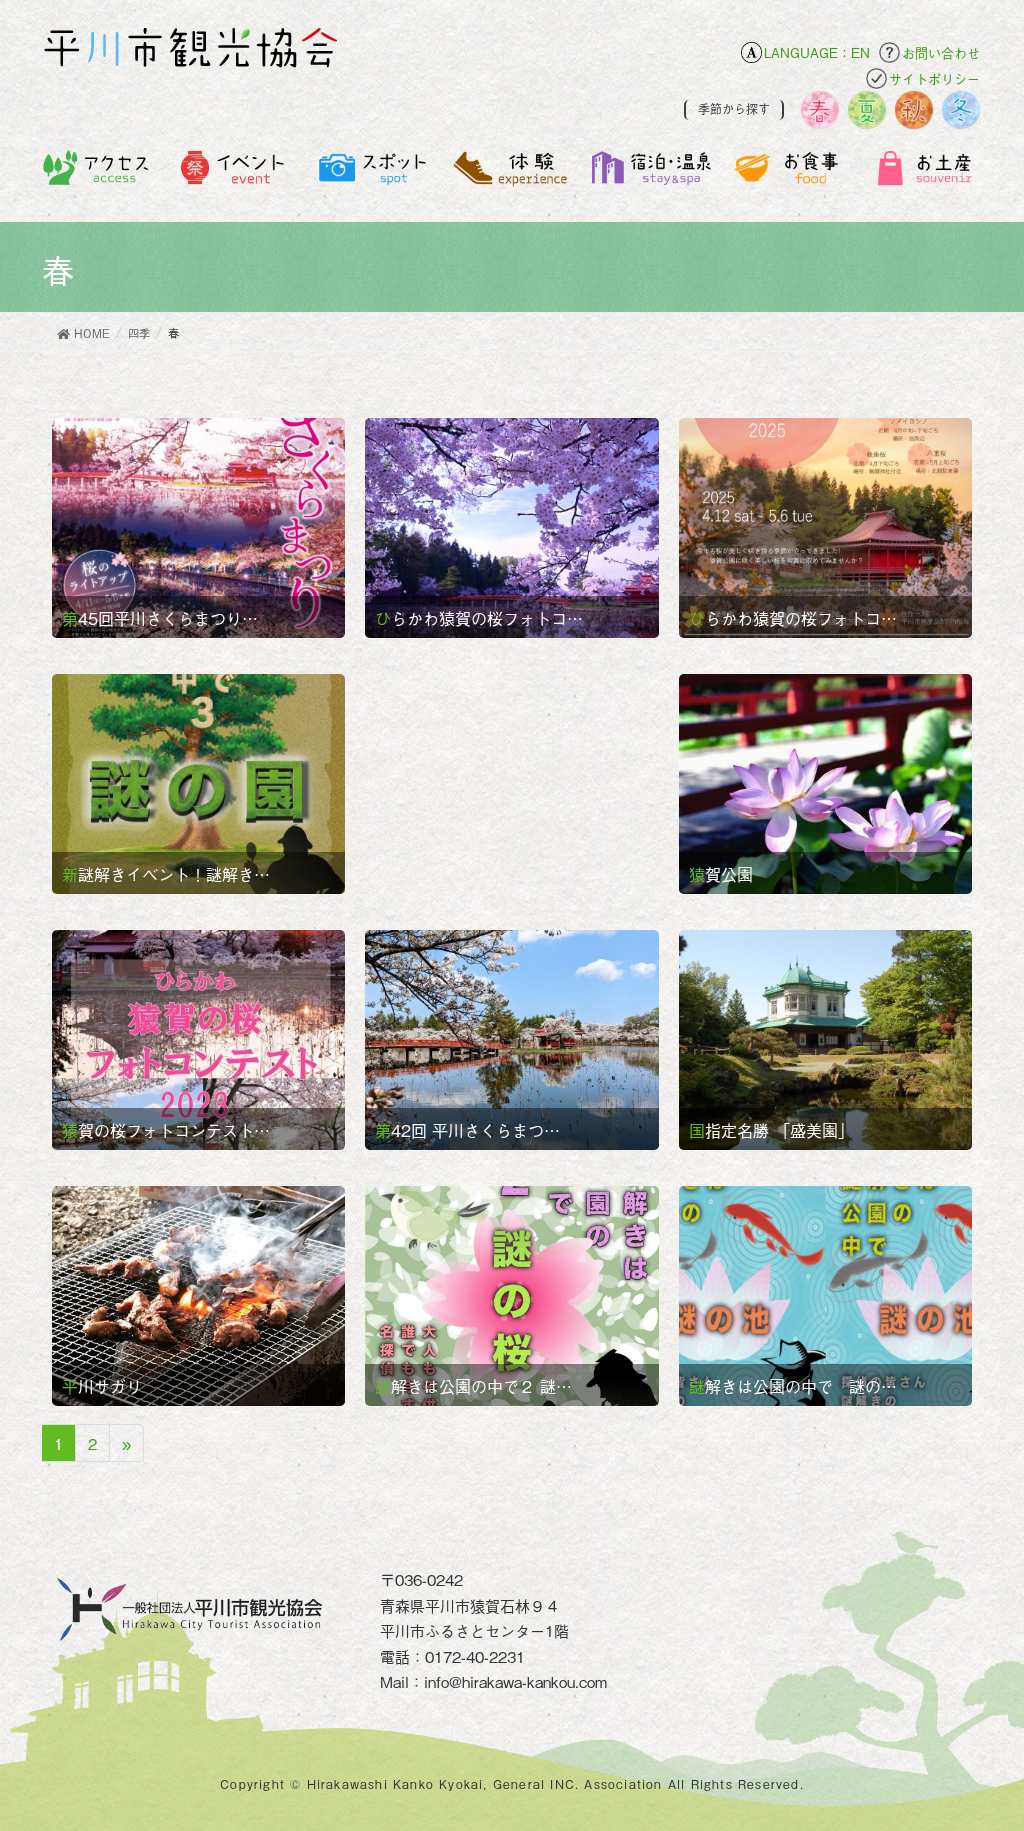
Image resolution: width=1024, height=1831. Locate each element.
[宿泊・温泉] (650, 178)
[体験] (512, 178)
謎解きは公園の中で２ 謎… (473, 1386)
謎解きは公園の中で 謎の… (793, 1386)
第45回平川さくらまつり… (160, 618)
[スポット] (373, 178)
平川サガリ (102, 1386)
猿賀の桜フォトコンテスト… (166, 1130)
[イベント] (235, 178)
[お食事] (789, 178)
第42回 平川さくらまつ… (467, 1130)
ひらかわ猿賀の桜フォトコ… (479, 618)
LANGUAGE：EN (817, 52)
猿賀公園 (721, 874)
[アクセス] (96, 178)
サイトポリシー (934, 78)
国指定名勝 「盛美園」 (771, 1130)
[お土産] (927, 178)
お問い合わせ (941, 52)
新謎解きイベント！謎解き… (166, 874)
